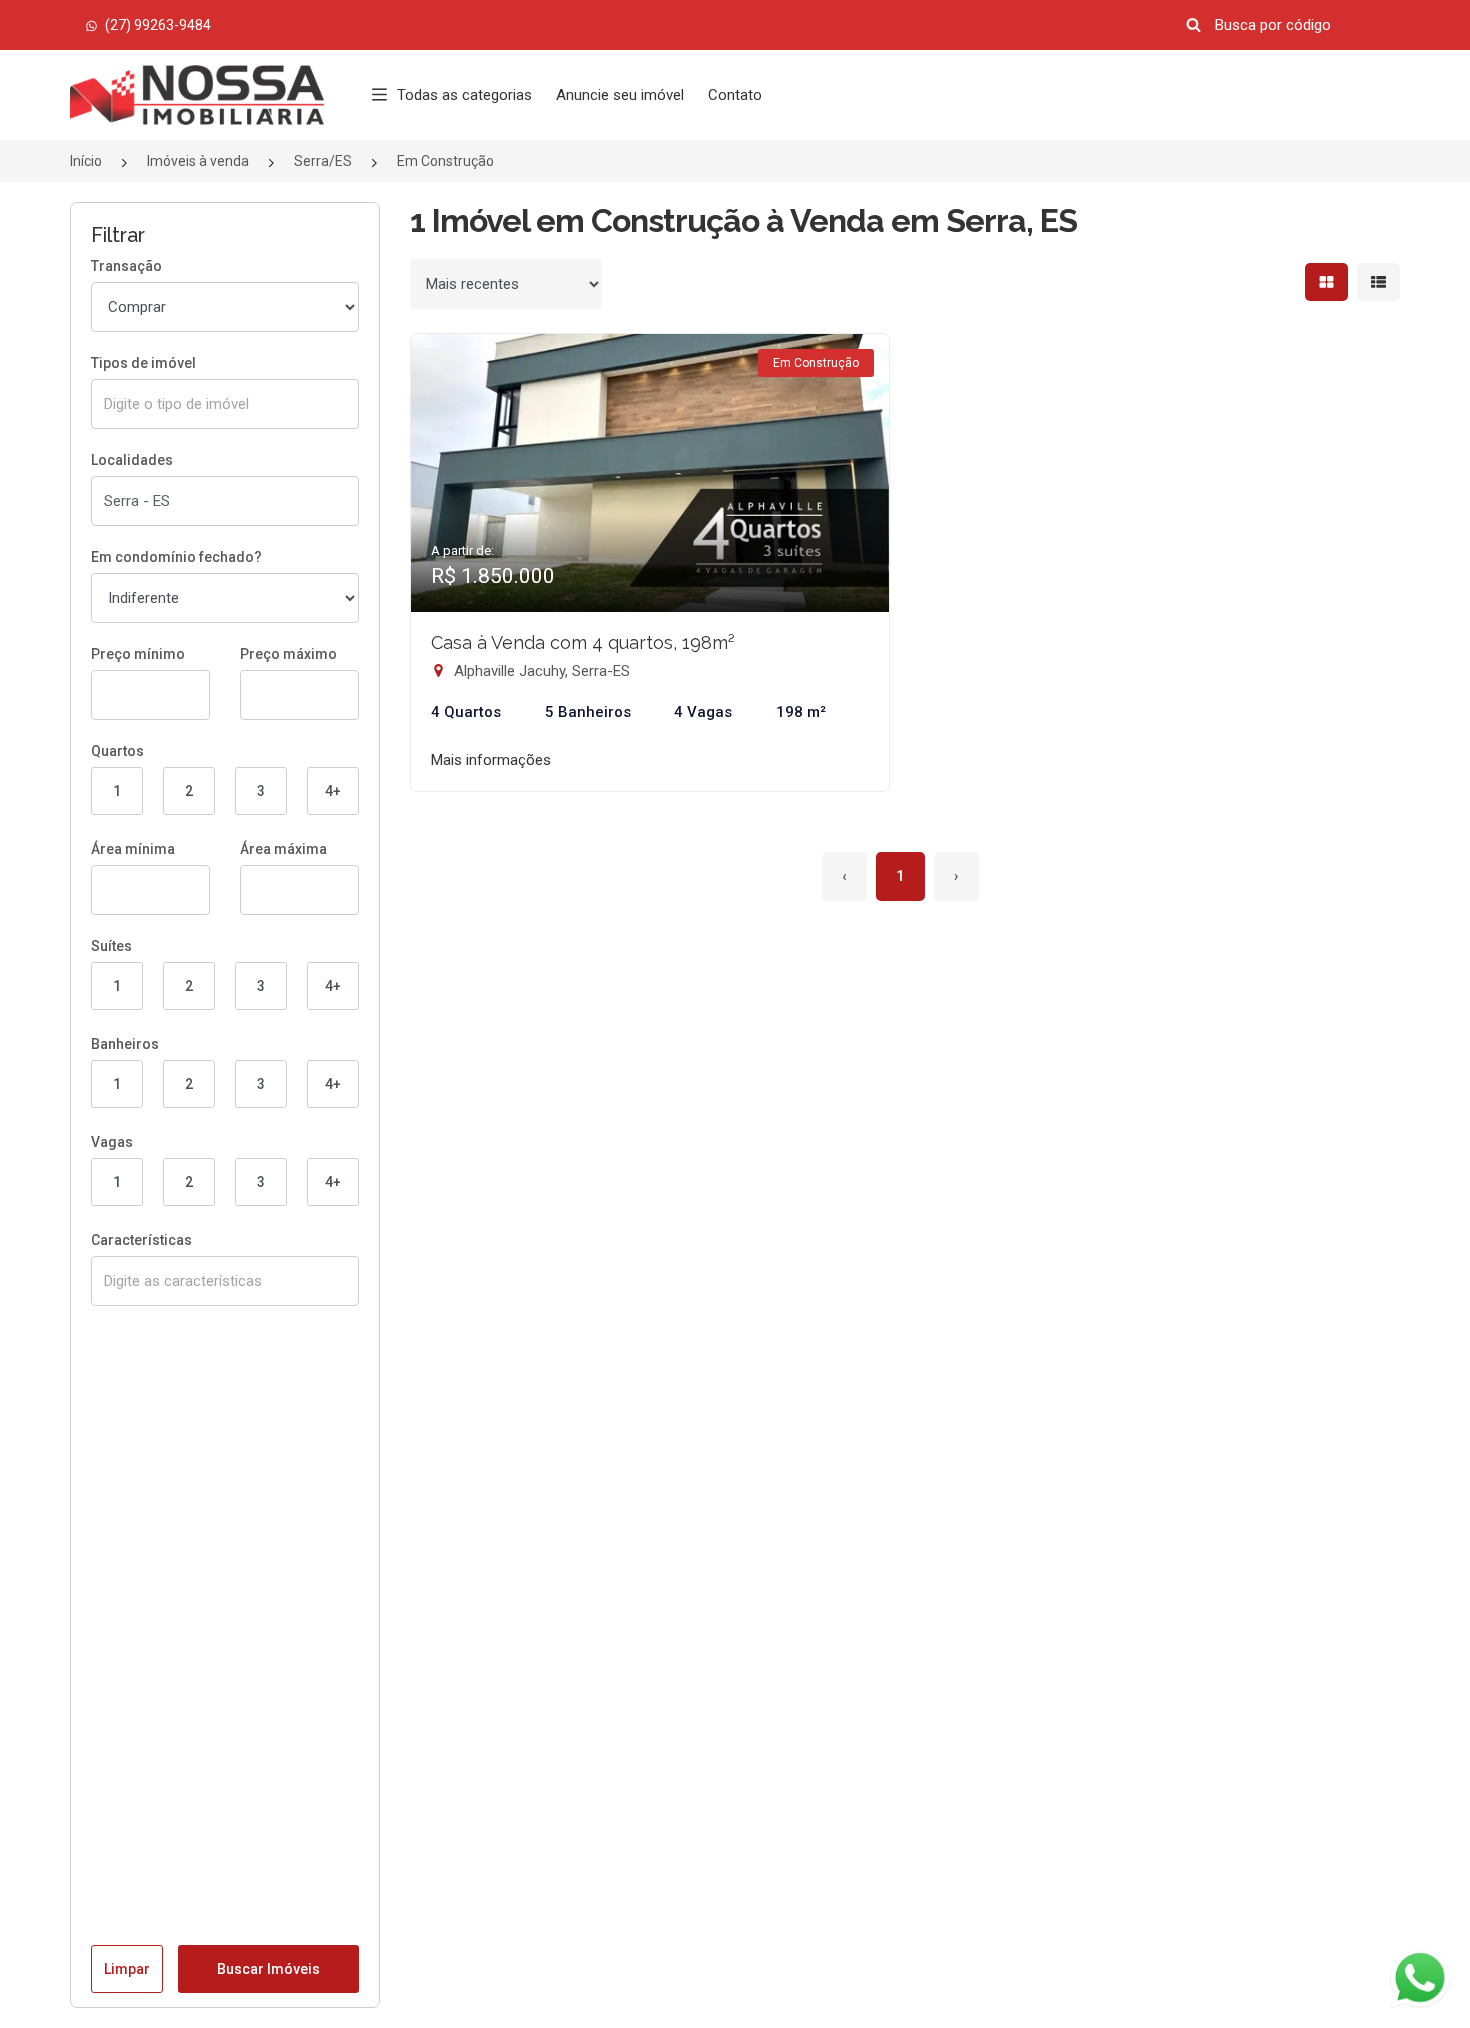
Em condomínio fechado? (176, 557)
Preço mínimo (138, 654)
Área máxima (283, 849)
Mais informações (491, 760)
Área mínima (133, 849)
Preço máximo (288, 654)
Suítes (111, 946)
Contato (735, 95)
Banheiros (125, 1044)
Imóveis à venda (198, 161)
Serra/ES (323, 161)
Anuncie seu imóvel (620, 95)
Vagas (112, 1142)
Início (86, 161)
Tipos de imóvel (143, 363)
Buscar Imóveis (268, 1969)
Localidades (132, 460)
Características (141, 1240)
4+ (333, 791)
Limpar (127, 1969)
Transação (126, 266)
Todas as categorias (464, 95)
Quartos (117, 751)
